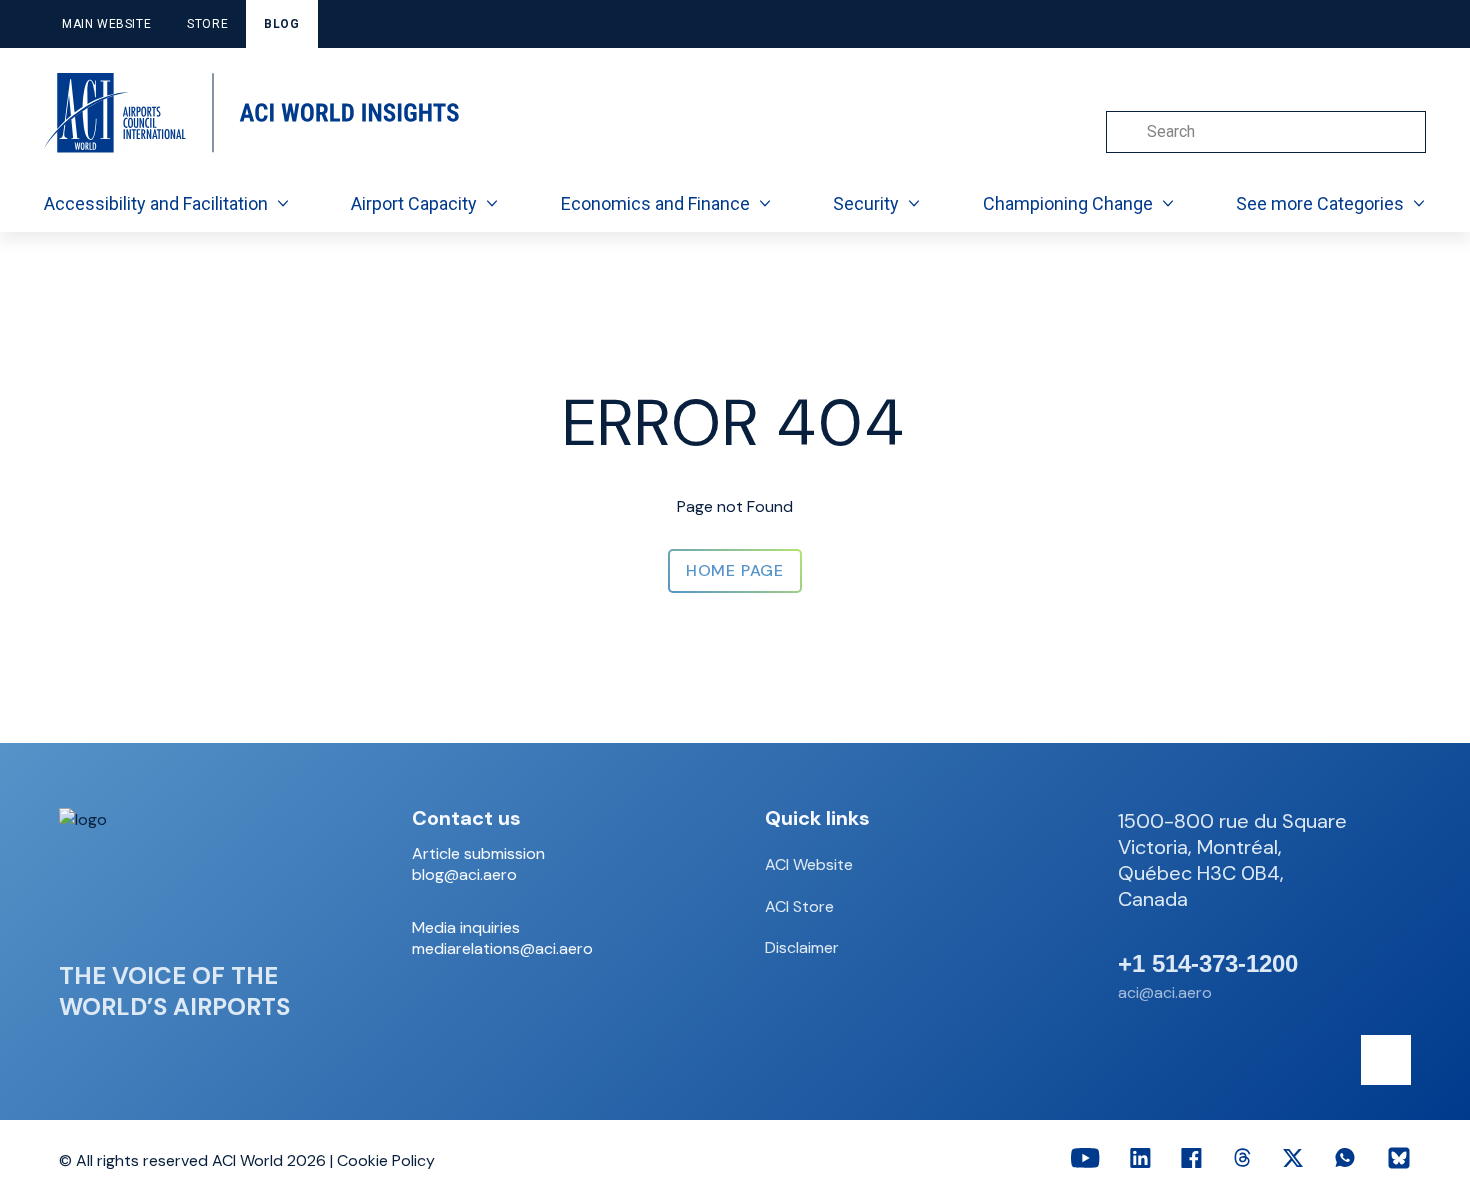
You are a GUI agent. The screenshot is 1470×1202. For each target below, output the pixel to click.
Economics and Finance (655, 203)
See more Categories (1320, 203)
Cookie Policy (386, 1160)
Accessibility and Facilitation (156, 203)
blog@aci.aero (464, 875)
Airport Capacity (414, 203)
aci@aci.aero (1165, 992)
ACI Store (799, 906)
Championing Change (1068, 203)
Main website (106, 24)
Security (866, 203)
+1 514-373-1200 (1208, 964)
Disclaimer (802, 947)
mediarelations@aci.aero (502, 949)
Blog (281, 24)
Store (207, 24)
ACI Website (809, 864)
